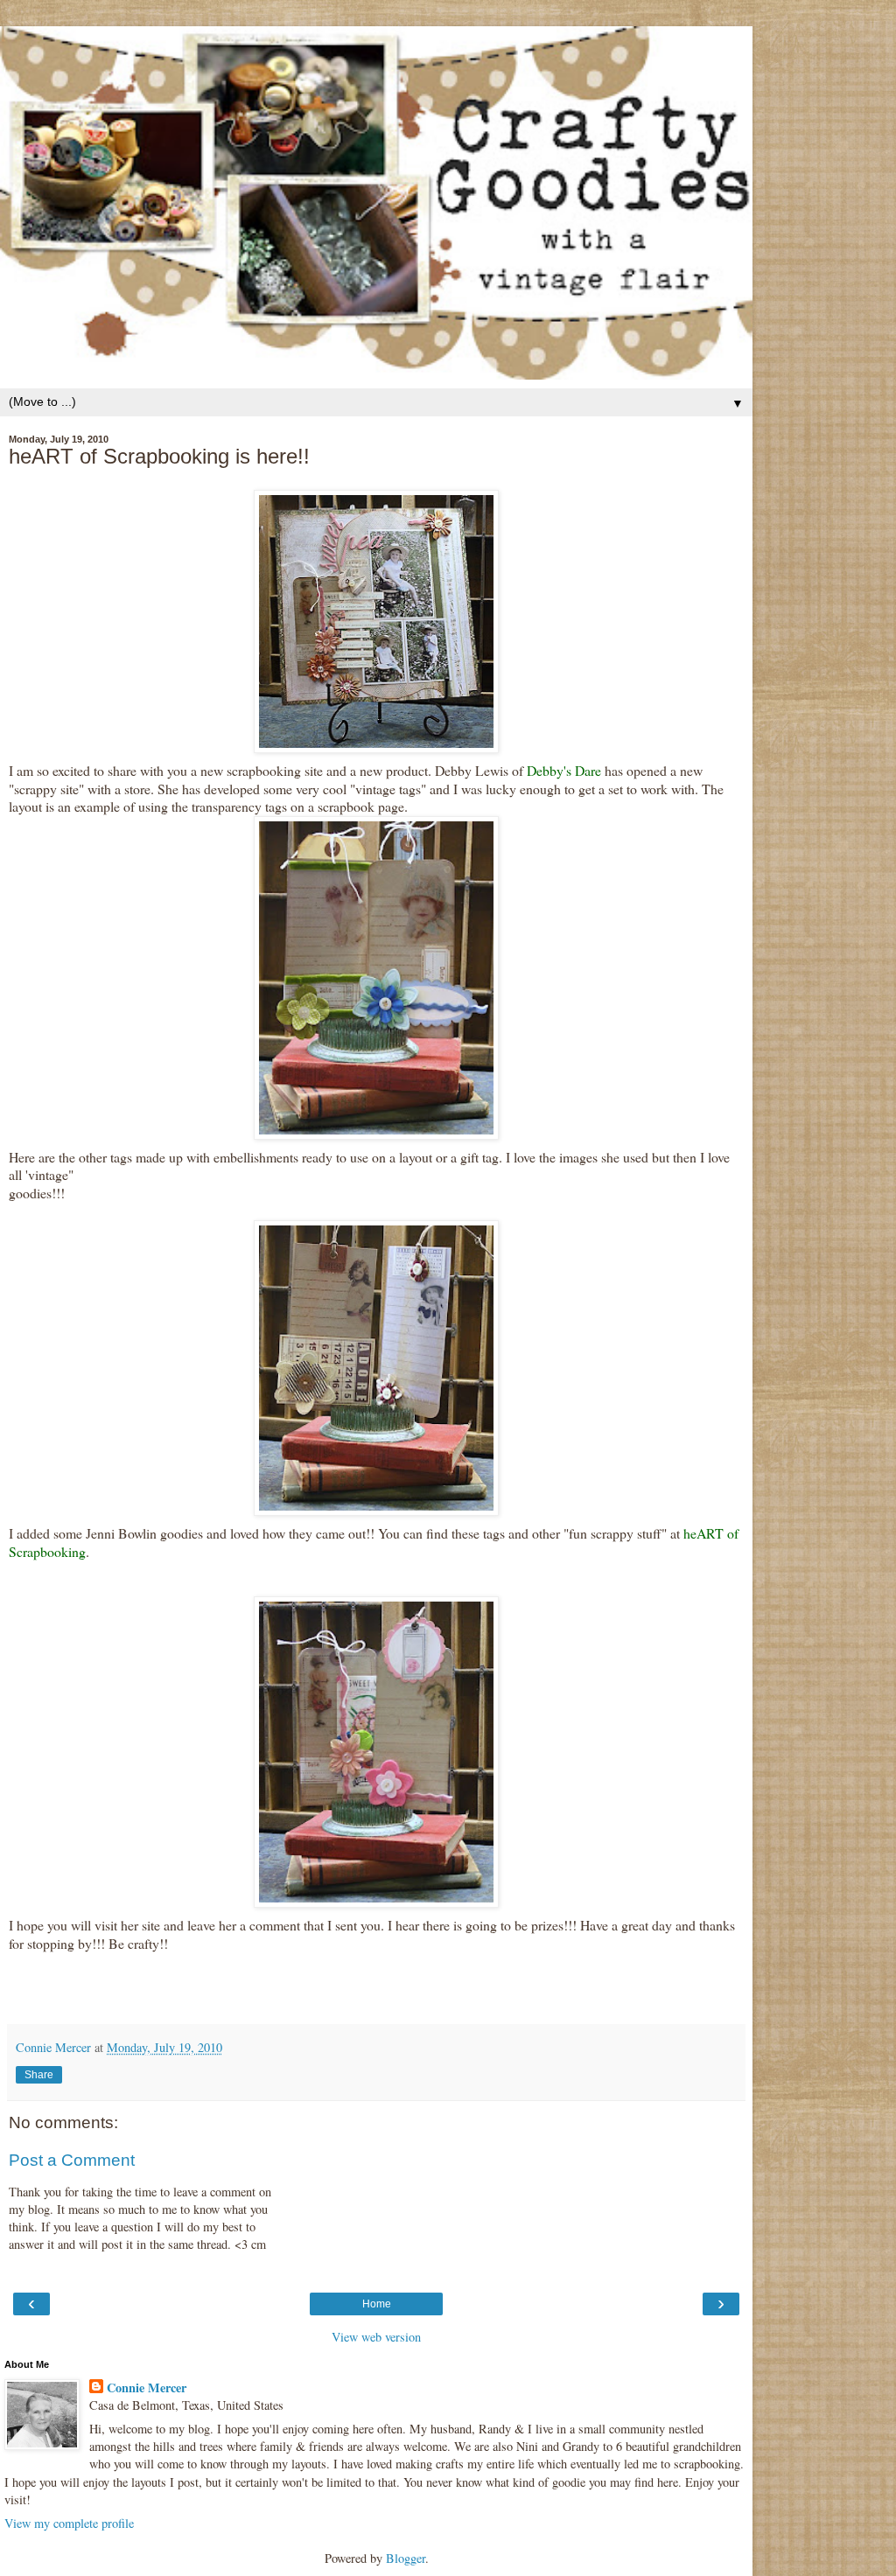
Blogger (406, 2558)
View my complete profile (69, 2523)
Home (377, 2304)
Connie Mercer (147, 2388)
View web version (376, 2337)
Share (39, 2075)
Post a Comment (72, 2160)
